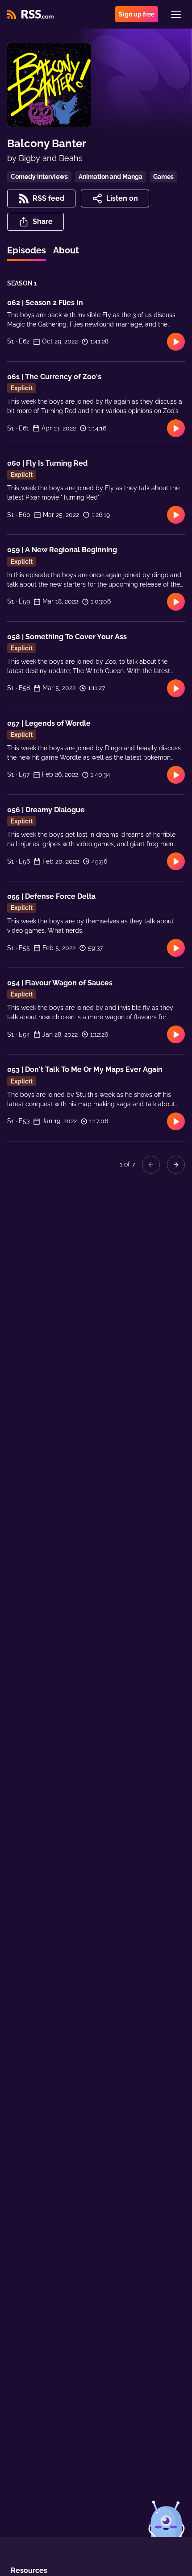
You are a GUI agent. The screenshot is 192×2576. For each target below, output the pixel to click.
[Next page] (176, 1165)
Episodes (27, 250)
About (66, 250)
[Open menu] (176, 14)
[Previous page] (151, 1165)
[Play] (176, 342)
